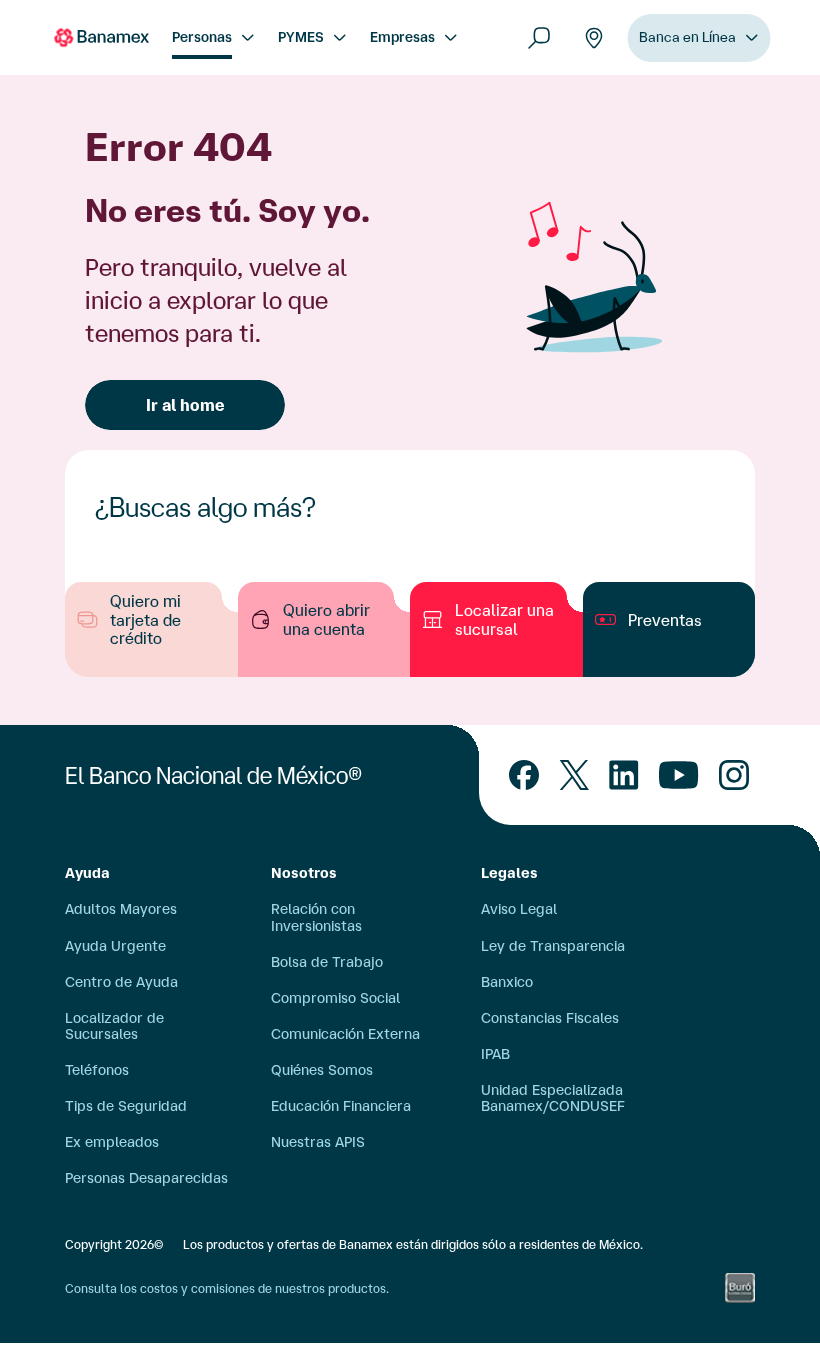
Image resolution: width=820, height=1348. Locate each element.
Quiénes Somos (322, 1070)
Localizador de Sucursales (114, 1026)
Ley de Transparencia (553, 946)
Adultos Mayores (121, 909)
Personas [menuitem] (202, 37)
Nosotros (304, 873)
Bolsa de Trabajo (327, 962)
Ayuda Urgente (115, 946)
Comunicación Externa (345, 1034)
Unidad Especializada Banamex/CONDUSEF (553, 1098)
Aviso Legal (519, 909)
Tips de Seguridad (126, 1106)
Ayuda (87, 873)
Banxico (507, 982)
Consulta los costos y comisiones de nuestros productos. (227, 1288)
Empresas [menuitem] (402, 37)
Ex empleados (112, 1142)
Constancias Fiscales (550, 1018)
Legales (509, 873)
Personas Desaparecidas (146, 1178)
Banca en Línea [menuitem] (687, 37)
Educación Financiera (341, 1106)
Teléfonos (97, 1070)
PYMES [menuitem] (301, 37)
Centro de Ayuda (121, 982)
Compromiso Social (335, 998)
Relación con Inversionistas (316, 917)
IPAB (495, 1054)
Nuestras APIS (318, 1142)
